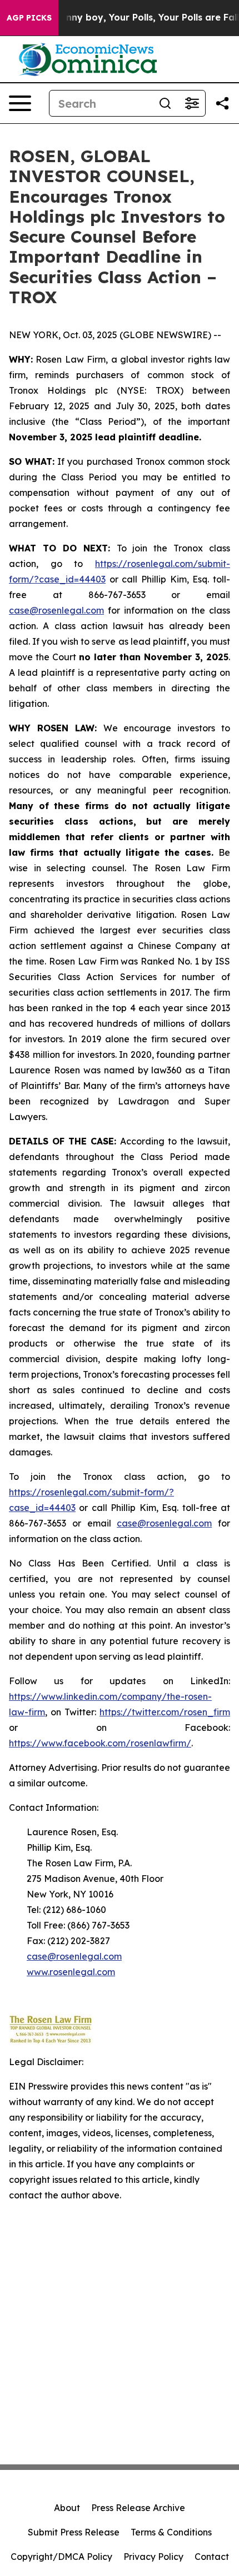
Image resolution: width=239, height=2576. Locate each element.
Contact (212, 2557)
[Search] (165, 103)
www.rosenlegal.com (71, 1972)
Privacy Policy (153, 2557)
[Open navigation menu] (20, 103)
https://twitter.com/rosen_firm (165, 1712)
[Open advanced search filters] (192, 103)
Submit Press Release (74, 2532)
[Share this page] (222, 103)
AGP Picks (29, 18)
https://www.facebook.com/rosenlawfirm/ (100, 1743)
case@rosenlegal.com (56, 610)
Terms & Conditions (171, 2532)
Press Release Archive (138, 2508)
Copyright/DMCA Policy (61, 2557)
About (67, 2508)
